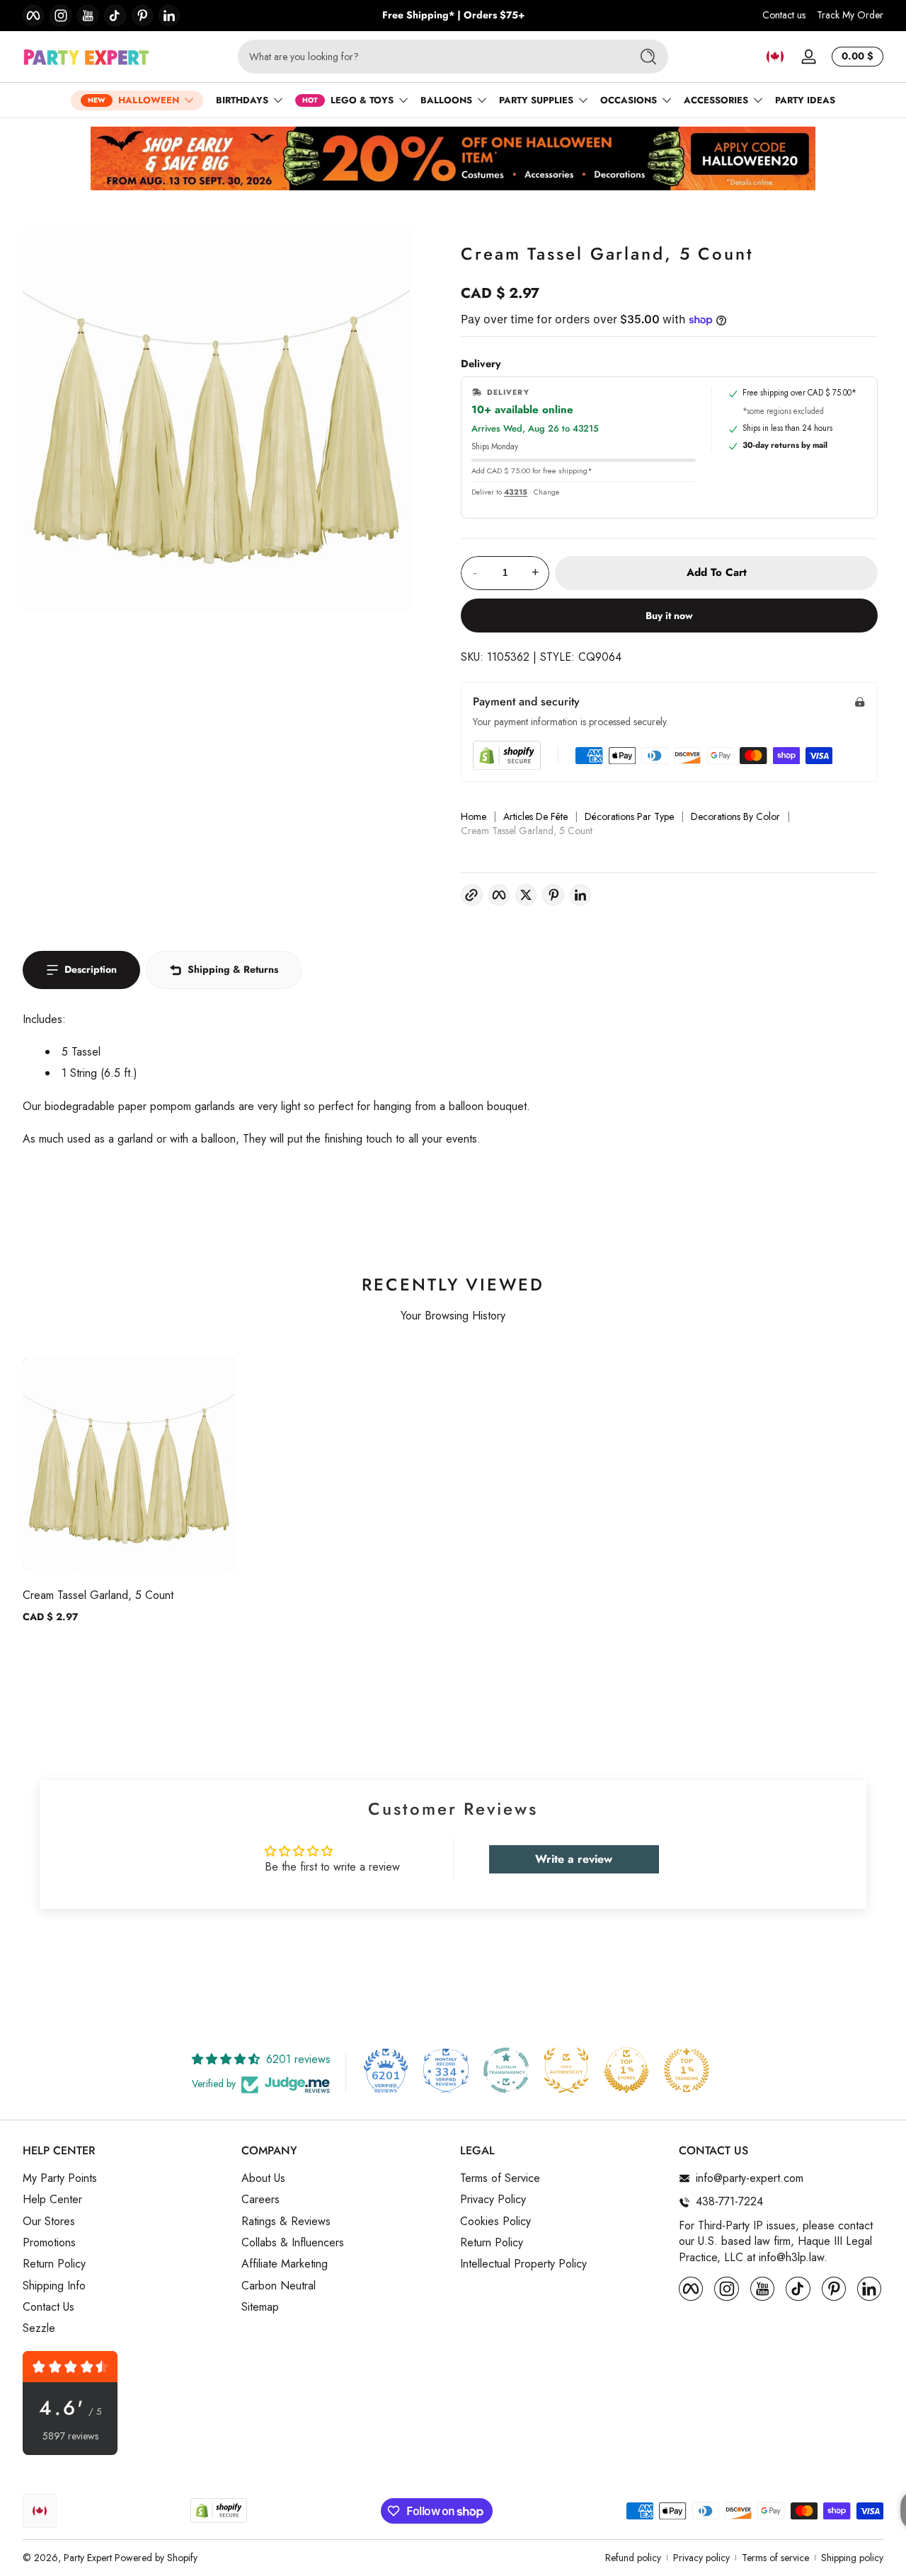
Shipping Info (54, 2286)
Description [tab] (91, 969)
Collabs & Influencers (293, 2243)
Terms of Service (500, 2178)
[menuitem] (125, 2178)
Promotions (49, 2243)
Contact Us (48, 2307)
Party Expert (88, 2558)
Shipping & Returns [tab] (233, 969)
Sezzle (39, 2328)
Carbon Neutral (279, 2286)
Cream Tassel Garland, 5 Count (98, 1595)
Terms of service (775, 2558)
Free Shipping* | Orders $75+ (453, 15)
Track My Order (850, 15)
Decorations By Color (735, 817)
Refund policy (633, 2558)
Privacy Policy (493, 2200)
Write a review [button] (574, 1859)
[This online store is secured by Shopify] (507, 755)
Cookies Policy (495, 2222)
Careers (260, 2200)
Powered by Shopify (156, 2558)
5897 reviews (70, 2436)
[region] (453, 16)
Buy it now (669, 616)
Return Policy (54, 2264)
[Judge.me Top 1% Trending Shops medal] (687, 2070)
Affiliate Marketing (285, 2264)
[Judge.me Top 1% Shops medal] (626, 2070)
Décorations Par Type (629, 817)
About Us (263, 2178)
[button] (775, 57)
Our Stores (49, 2222)
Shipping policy (852, 2558)
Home (474, 817)
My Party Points (60, 2178)
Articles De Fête (535, 817)
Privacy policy (701, 2558)
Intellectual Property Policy (523, 2264)
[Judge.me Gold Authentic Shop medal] (566, 2070)
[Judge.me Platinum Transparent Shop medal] (506, 2070)
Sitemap (260, 2307)
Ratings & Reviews (286, 2222)
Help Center (52, 2200)
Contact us (784, 15)
